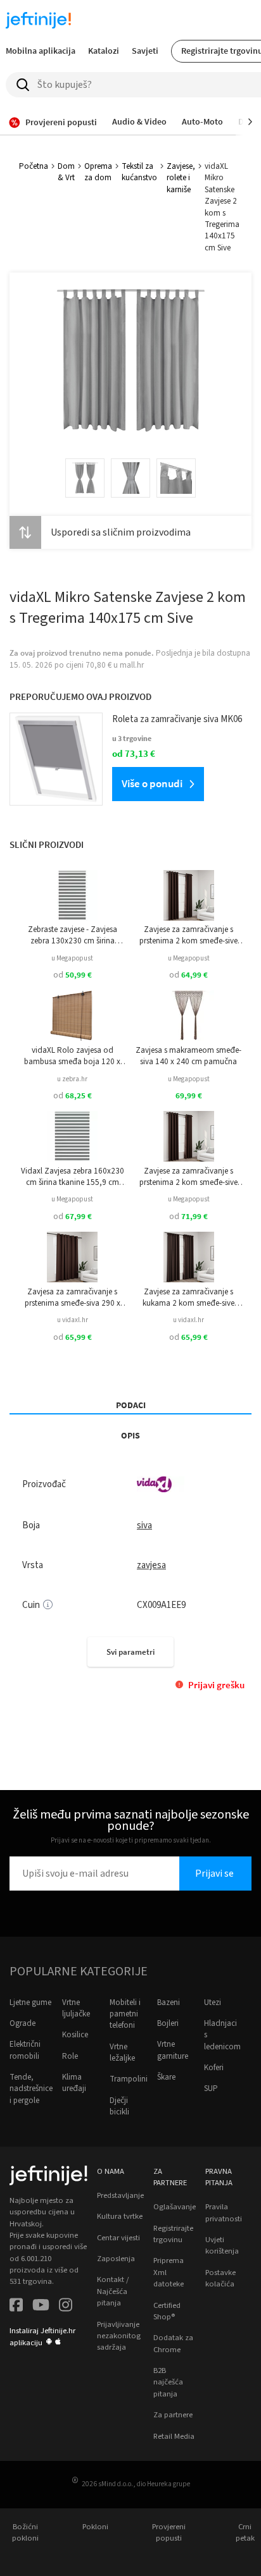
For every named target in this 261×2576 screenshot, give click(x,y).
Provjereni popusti (169, 2532)
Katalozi (104, 51)
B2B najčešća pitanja (168, 2382)
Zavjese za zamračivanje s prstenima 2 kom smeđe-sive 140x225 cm (188, 935)
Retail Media (174, 2436)
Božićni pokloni (25, 2532)
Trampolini (129, 2079)
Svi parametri (130, 1652)
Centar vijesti (118, 2238)
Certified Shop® (167, 2311)
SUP (211, 2088)
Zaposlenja (116, 2259)
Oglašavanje (175, 2207)
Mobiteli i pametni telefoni (125, 2014)
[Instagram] (66, 2306)
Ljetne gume (30, 2003)
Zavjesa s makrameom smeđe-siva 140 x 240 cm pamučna (188, 1056)
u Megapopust (72, 958)
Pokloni (95, 2527)
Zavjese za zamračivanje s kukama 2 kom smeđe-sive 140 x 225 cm (188, 1298)
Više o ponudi (152, 783)
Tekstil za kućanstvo (139, 172)
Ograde (22, 2023)
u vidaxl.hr (73, 1320)
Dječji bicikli (119, 2106)
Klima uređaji (74, 2083)
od (73, 975)
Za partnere (173, 2415)
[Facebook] (16, 2306)
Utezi (213, 2003)
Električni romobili (25, 2050)
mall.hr (132, 665)
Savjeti (145, 51)
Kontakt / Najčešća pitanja (113, 2291)
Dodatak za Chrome (173, 2343)
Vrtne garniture (173, 2050)
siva (144, 1525)
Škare (166, 2077)
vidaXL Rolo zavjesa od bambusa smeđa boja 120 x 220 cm (72, 1056)
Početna (34, 166)
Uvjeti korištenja (222, 2245)
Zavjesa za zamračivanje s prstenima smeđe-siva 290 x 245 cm (73, 1298)
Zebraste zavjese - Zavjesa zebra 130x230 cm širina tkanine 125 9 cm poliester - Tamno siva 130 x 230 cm (72, 935)
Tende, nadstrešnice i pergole (31, 2089)
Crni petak (245, 2532)
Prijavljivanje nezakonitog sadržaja (119, 2336)
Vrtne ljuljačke (76, 2008)
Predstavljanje (120, 2195)
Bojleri (168, 2023)
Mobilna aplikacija (41, 51)
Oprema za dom (98, 172)
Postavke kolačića (220, 2278)
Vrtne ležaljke (122, 2052)
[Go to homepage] (38, 20)
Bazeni (169, 2003)
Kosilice (75, 2035)
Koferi (214, 2068)
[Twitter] (41, 2306)
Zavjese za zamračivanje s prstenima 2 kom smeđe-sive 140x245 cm (188, 1177)
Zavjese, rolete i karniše (181, 178)
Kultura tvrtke (120, 2216)
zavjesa (151, 1565)
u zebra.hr (72, 1079)
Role (70, 2056)
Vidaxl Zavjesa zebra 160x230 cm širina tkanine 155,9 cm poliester (73, 1177)
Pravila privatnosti (224, 2212)
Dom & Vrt (66, 172)
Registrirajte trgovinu (173, 2234)
